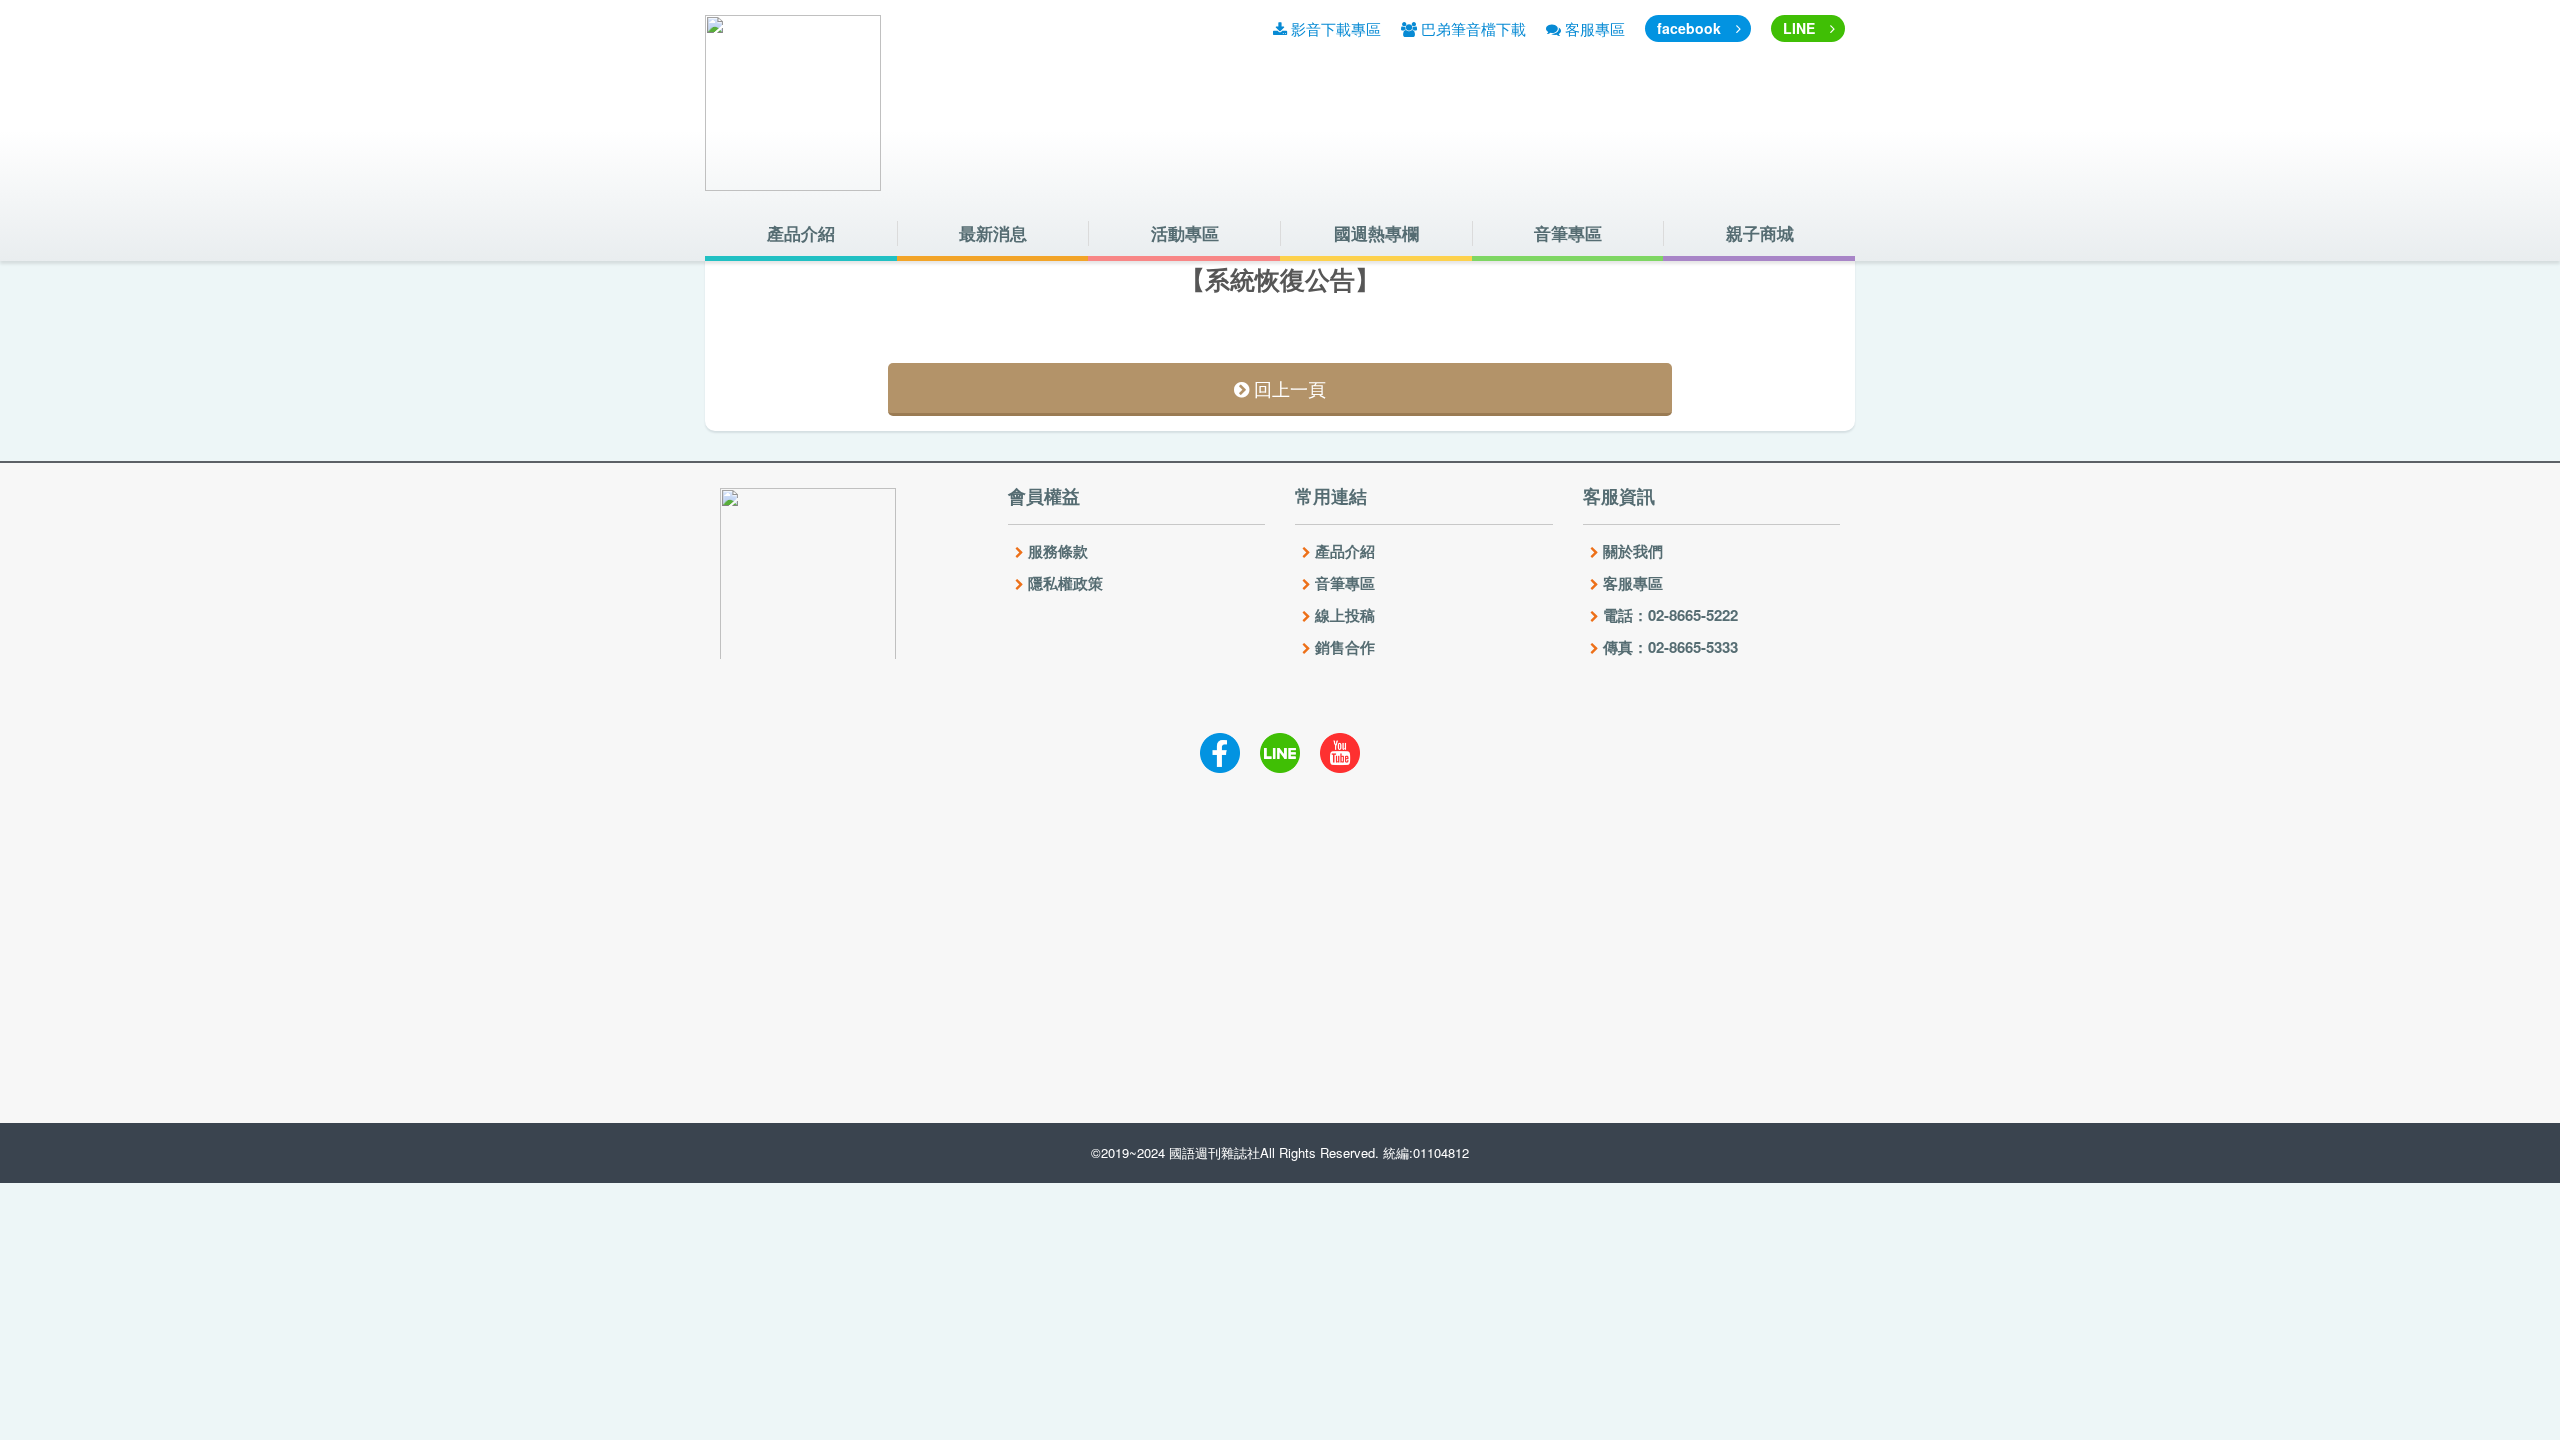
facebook (1689, 28)
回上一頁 (1287, 388)
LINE (1799, 28)
